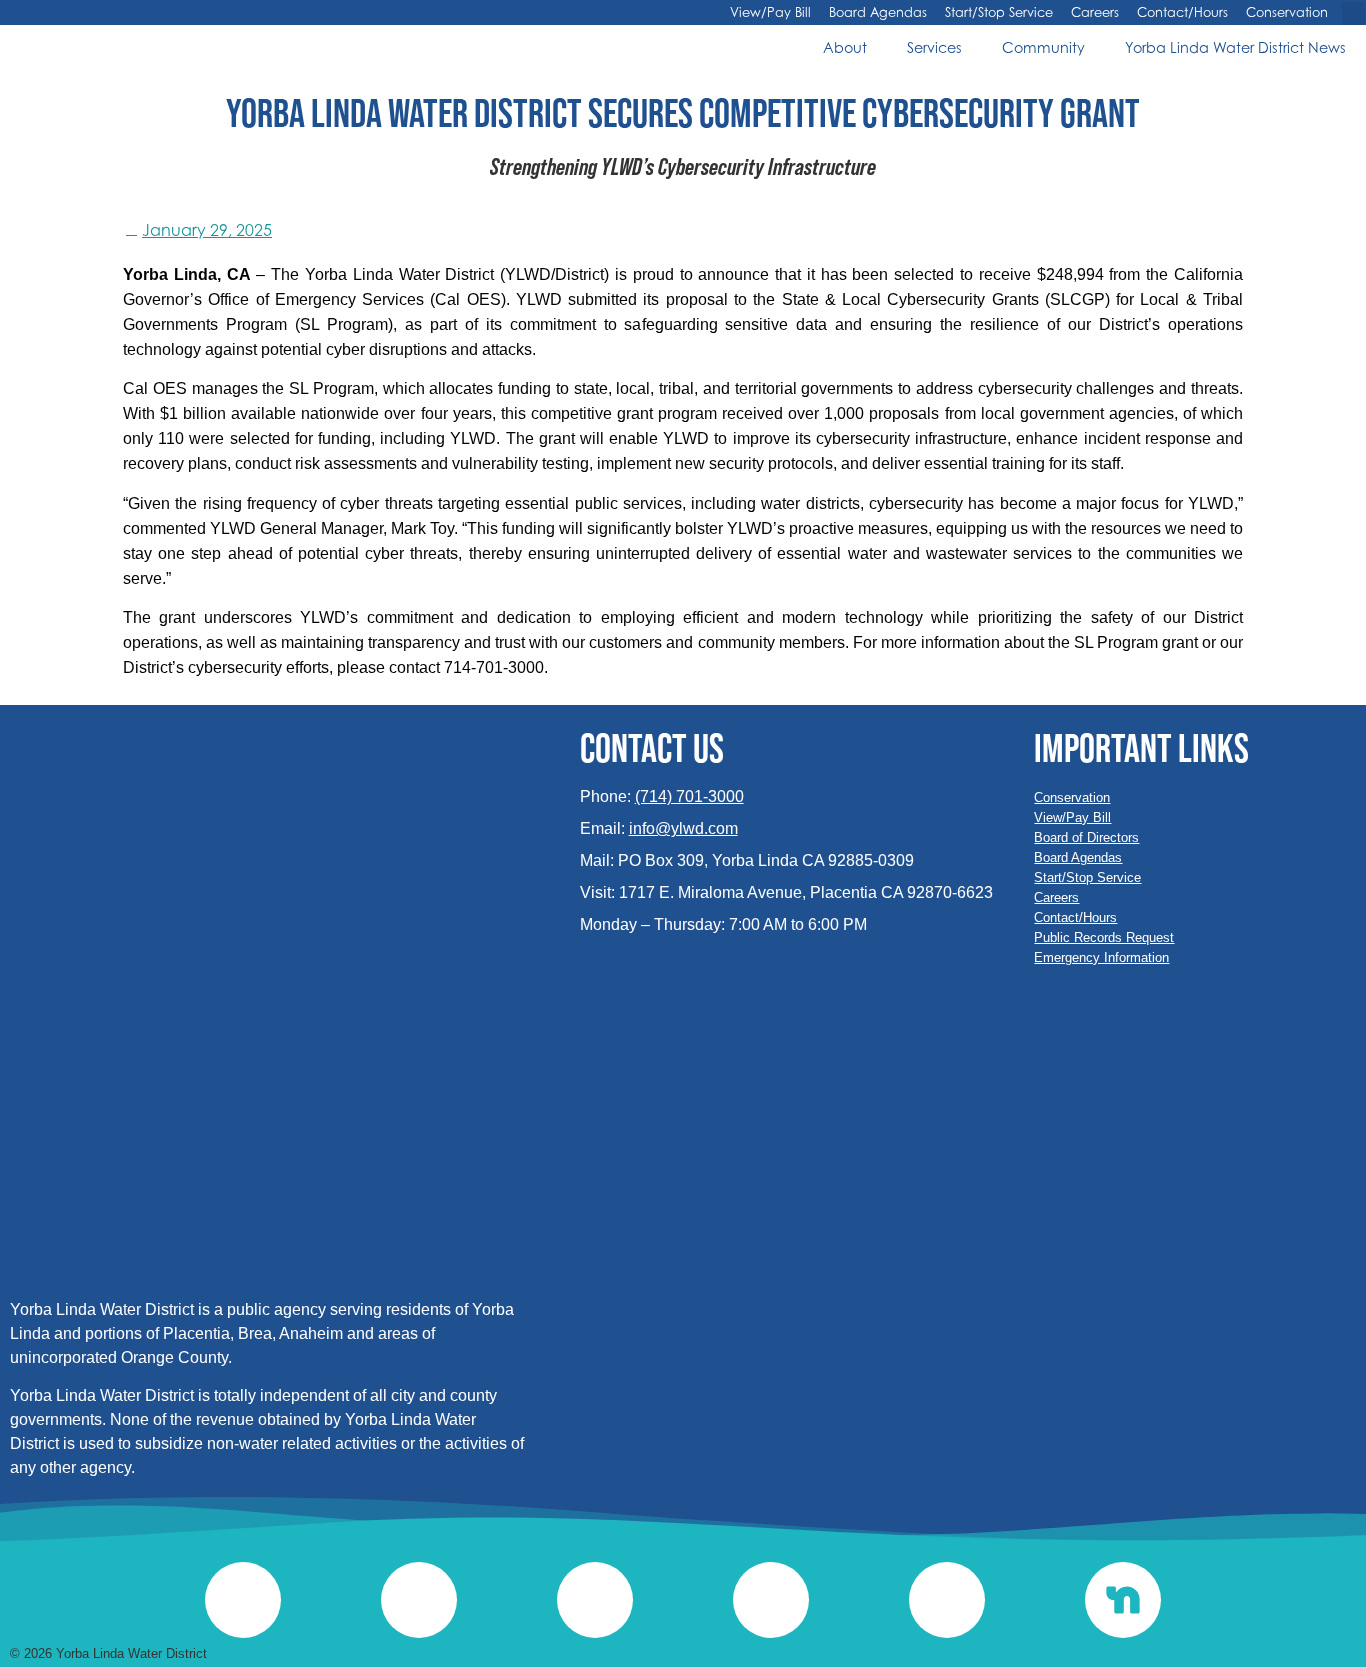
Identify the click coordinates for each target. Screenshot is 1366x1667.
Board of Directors (1086, 837)
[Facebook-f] (771, 1600)
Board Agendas (878, 13)
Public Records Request (1104, 937)
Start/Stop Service (999, 13)
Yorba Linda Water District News (1235, 47)
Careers (1095, 13)
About (845, 47)
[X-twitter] (595, 1600)
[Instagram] (243, 1600)
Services (934, 47)
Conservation (1287, 13)
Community (1043, 47)
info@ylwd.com (683, 828)
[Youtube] (947, 1600)
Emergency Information (1101, 957)
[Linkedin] (419, 1600)
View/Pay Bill (770, 13)
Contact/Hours (1182, 13)
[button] (1353, 13)
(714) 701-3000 (689, 796)
